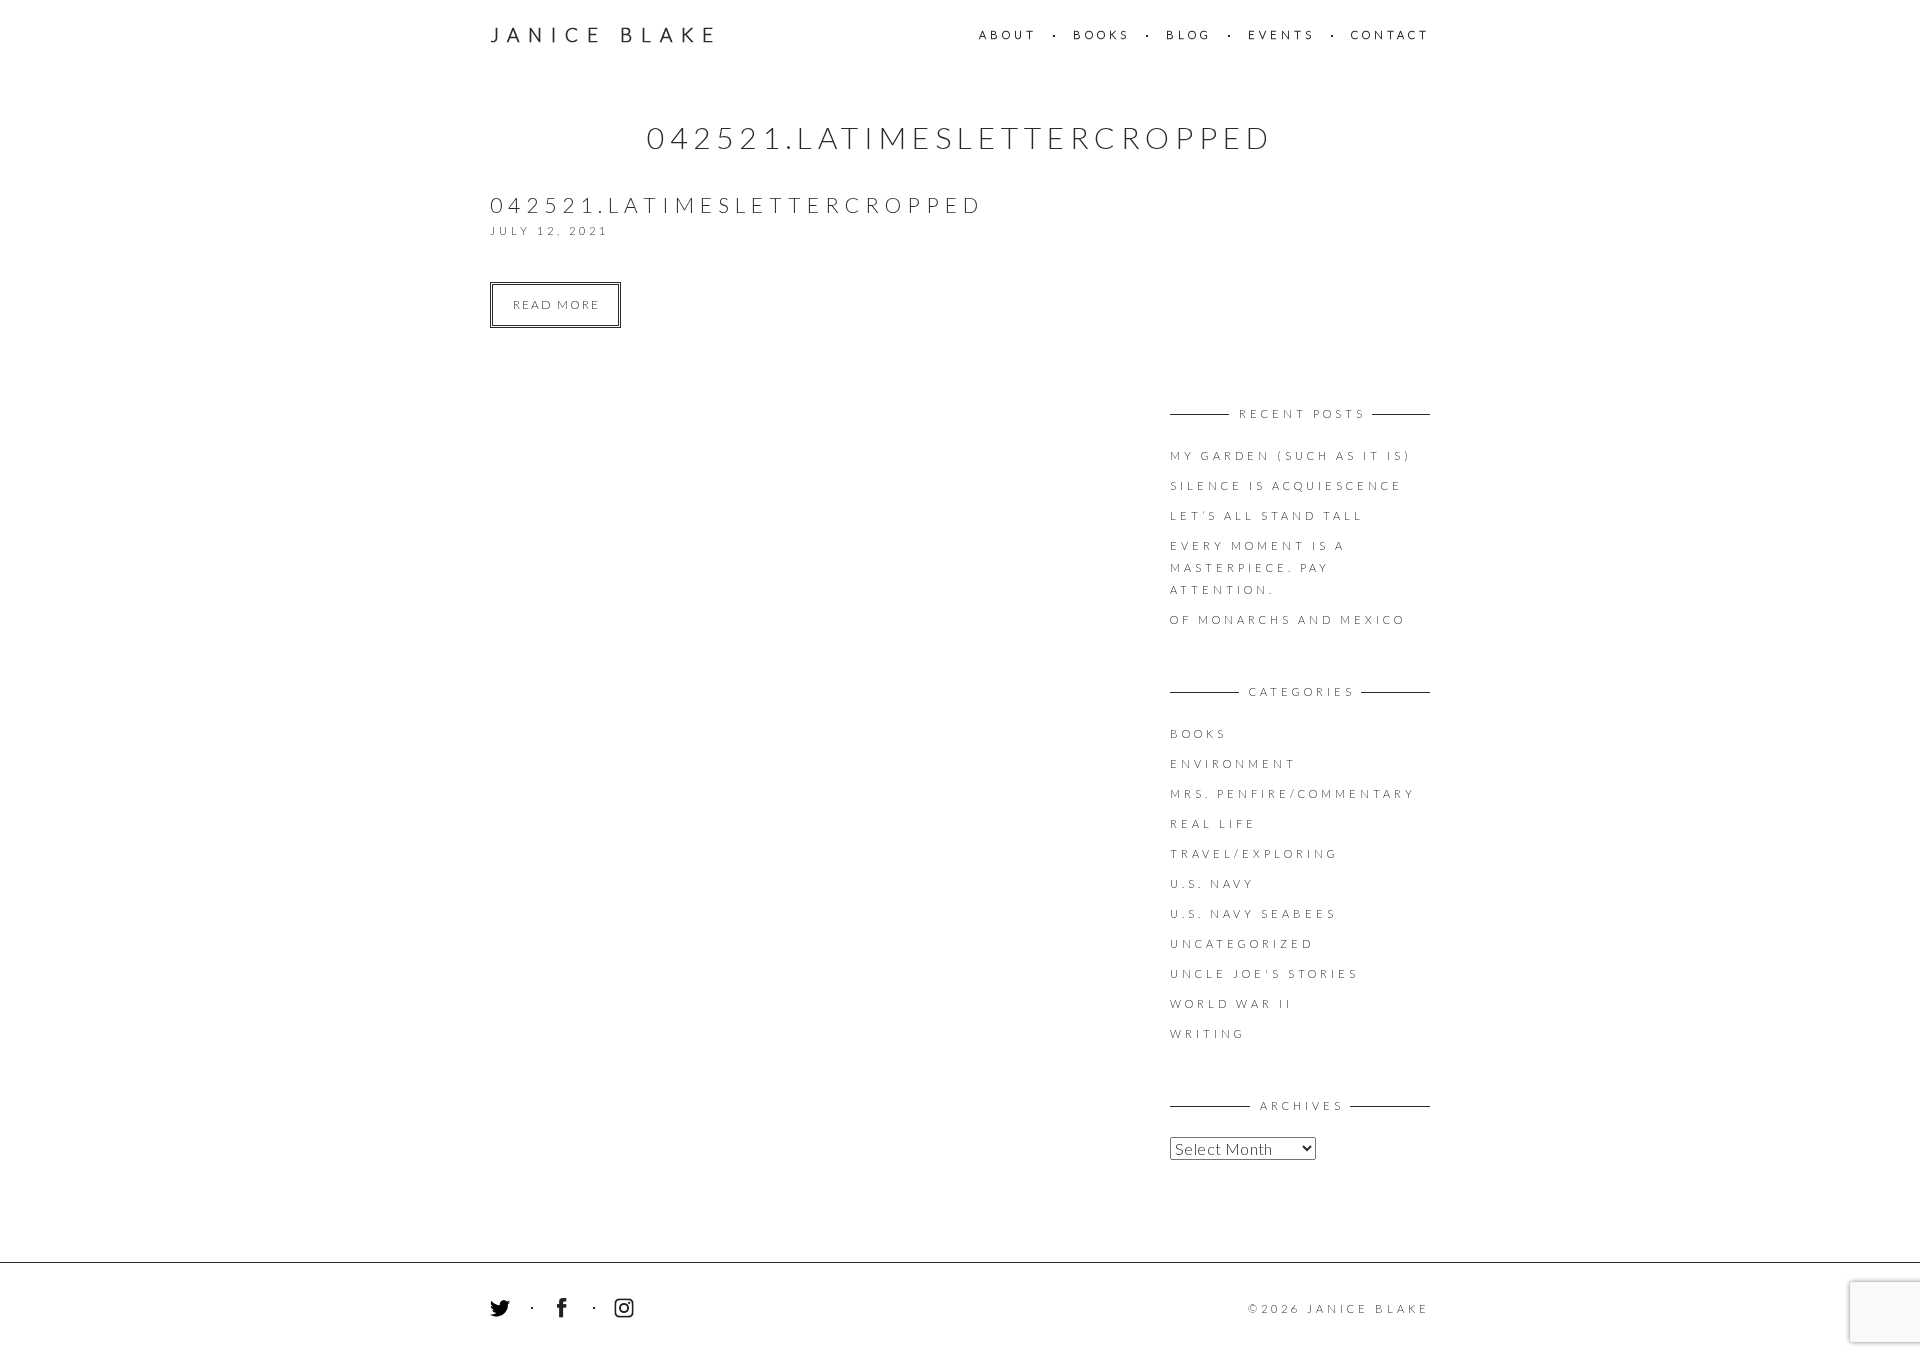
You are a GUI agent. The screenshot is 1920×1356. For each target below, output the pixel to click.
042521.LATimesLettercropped (737, 204)
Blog (1189, 34)
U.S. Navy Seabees (1253, 913)
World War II (1231, 1003)
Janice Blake (606, 34)
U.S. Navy (1212, 883)
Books (1101, 34)
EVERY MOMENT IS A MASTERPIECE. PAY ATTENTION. (1258, 567)
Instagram (627, 1311)
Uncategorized (1242, 943)
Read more (556, 304)
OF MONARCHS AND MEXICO (1288, 619)
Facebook (565, 1311)
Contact (1390, 34)
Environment (1233, 763)
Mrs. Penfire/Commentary (1293, 793)
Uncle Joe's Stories (1264, 973)
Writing (1208, 1033)
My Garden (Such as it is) (1291, 455)
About (1008, 34)
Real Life (1213, 823)
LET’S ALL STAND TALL (1267, 515)
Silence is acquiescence (1286, 485)
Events (1281, 34)
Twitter (503, 1311)
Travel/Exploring (1254, 853)
